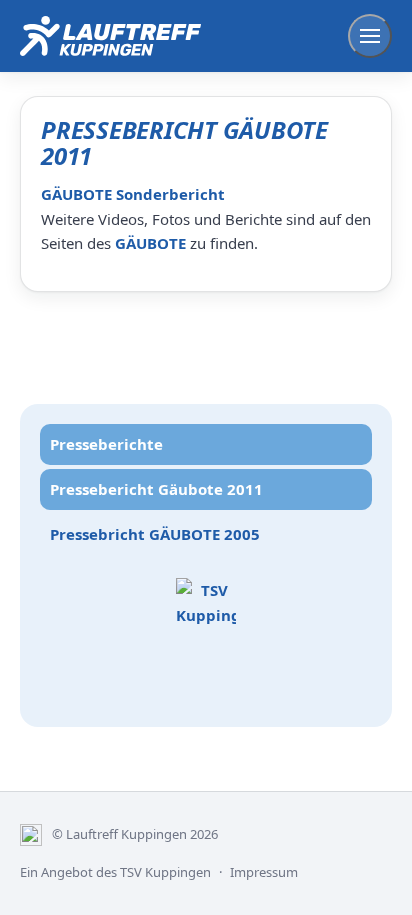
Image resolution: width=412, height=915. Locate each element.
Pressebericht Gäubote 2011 (156, 489)
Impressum (264, 872)
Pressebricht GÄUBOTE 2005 (155, 534)
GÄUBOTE (150, 243)
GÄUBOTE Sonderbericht (133, 194)
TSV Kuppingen (165, 872)
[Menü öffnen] (370, 36)
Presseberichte (106, 444)
